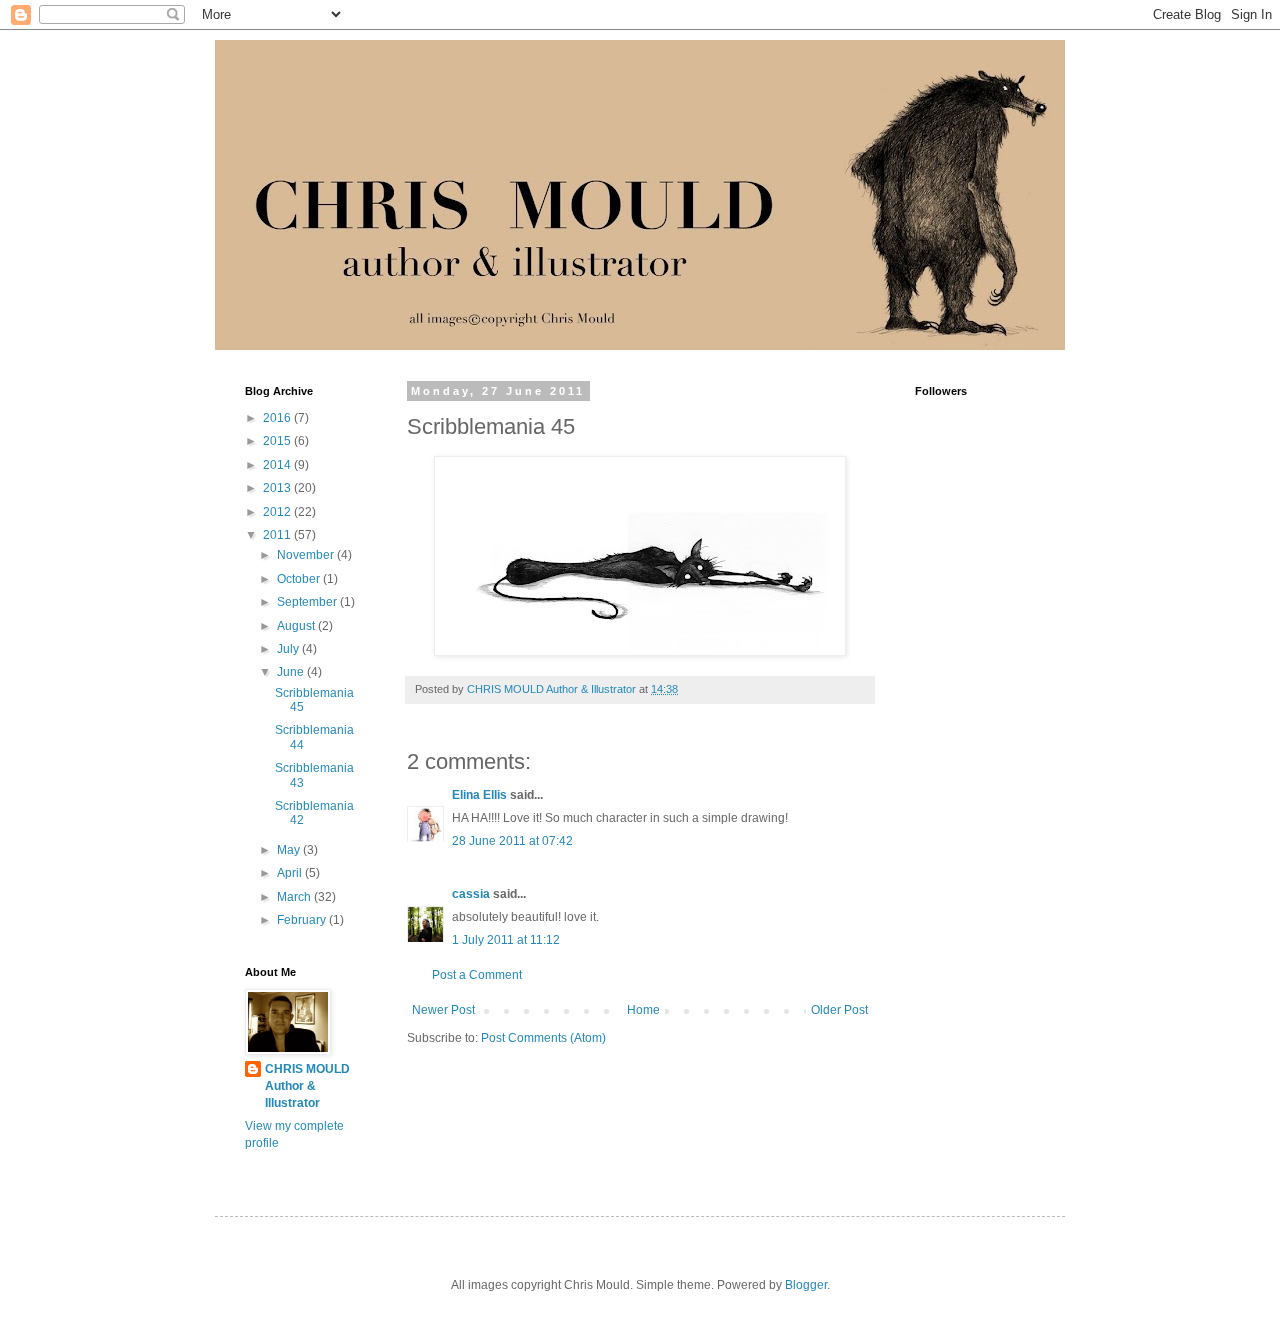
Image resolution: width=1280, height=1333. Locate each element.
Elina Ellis (479, 795)
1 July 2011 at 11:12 (506, 940)
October (300, 579)
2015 (278, 441)
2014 (278, 465)
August (297, 626)
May (290, 850)
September (308, 602)
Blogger (806, 1285)
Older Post (839, 1010)
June (292, 672)
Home (643, 1010)
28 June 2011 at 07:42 (512, 841)
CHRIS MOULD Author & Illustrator (307, 1086)
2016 (278, 418)
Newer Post (443, 1010)
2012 (278, 512)
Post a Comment (477, 975)
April (291, 873)
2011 (278, 535)
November (307, 555)
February (303, 920)
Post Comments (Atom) (543, 1038)
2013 (278, 488)
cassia (471, 894)
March (295, 897)
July (289, 649)
